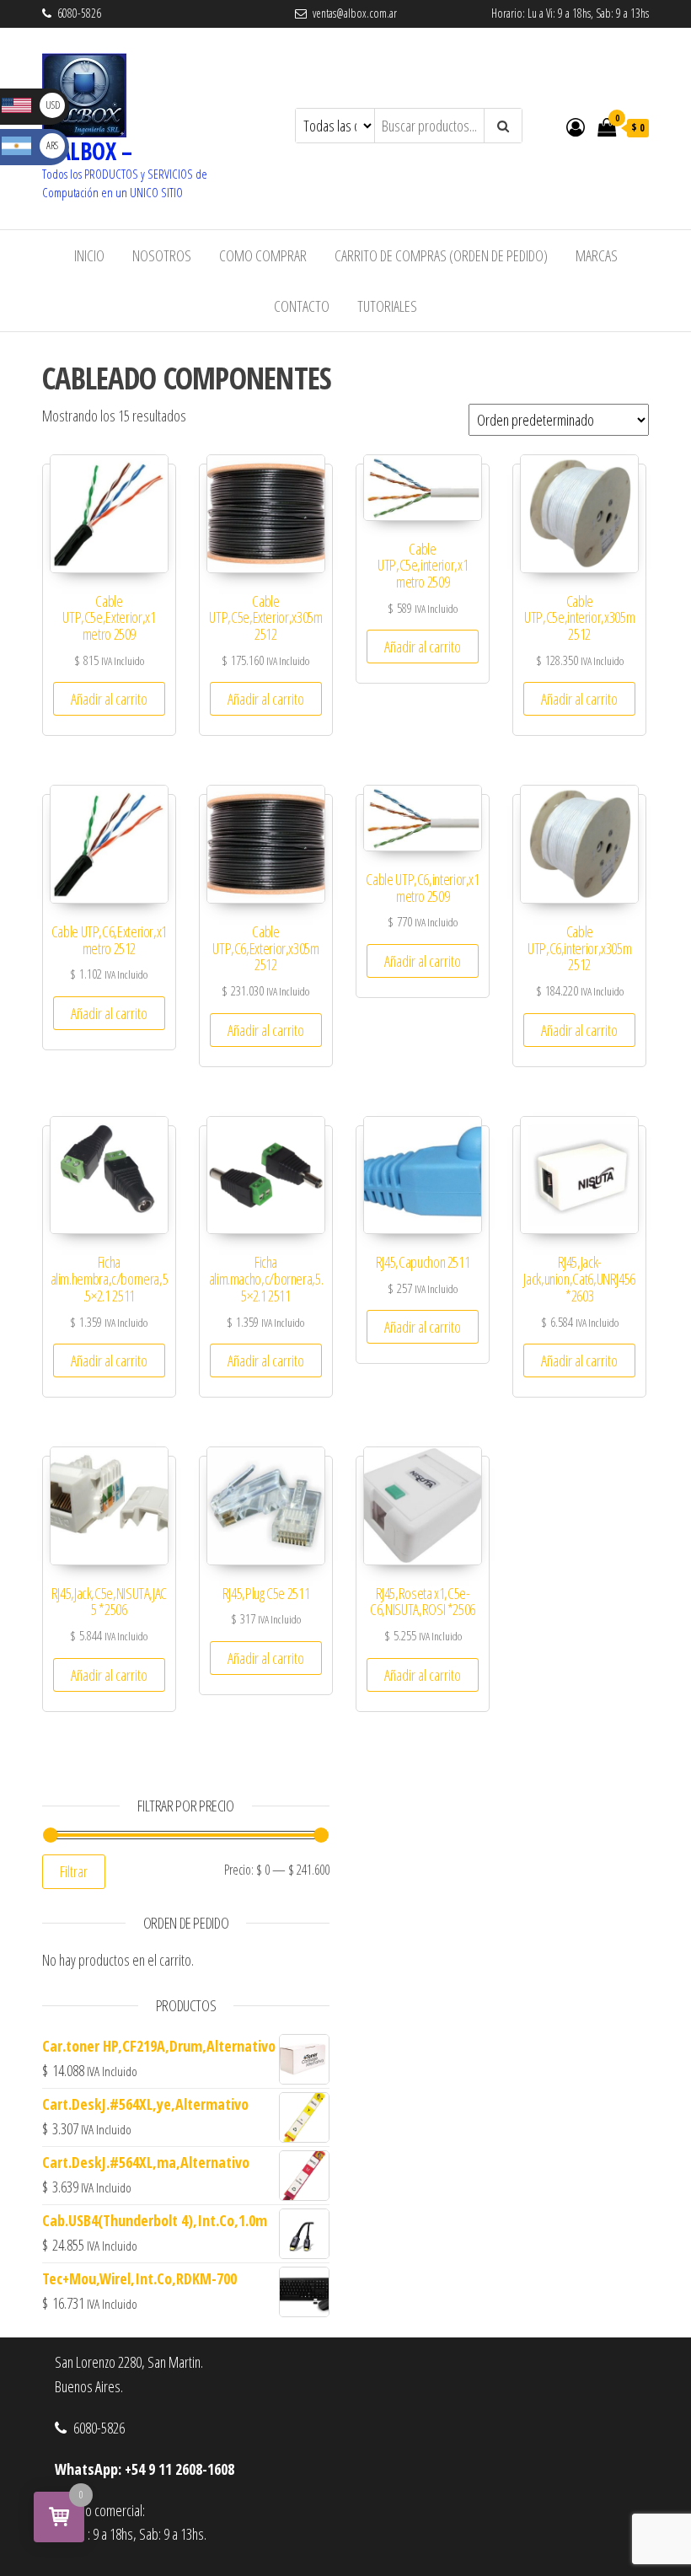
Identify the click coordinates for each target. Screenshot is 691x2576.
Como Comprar (263, 255)
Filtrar (74, 1871)
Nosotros (162, 255)
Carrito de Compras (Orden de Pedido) (441, 255)
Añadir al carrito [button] (109, 699)
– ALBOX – (87, 151)
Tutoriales (387, 306)
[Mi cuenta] (576, 126)
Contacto (302, 306)
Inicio (89, 255)
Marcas (597, 255)
